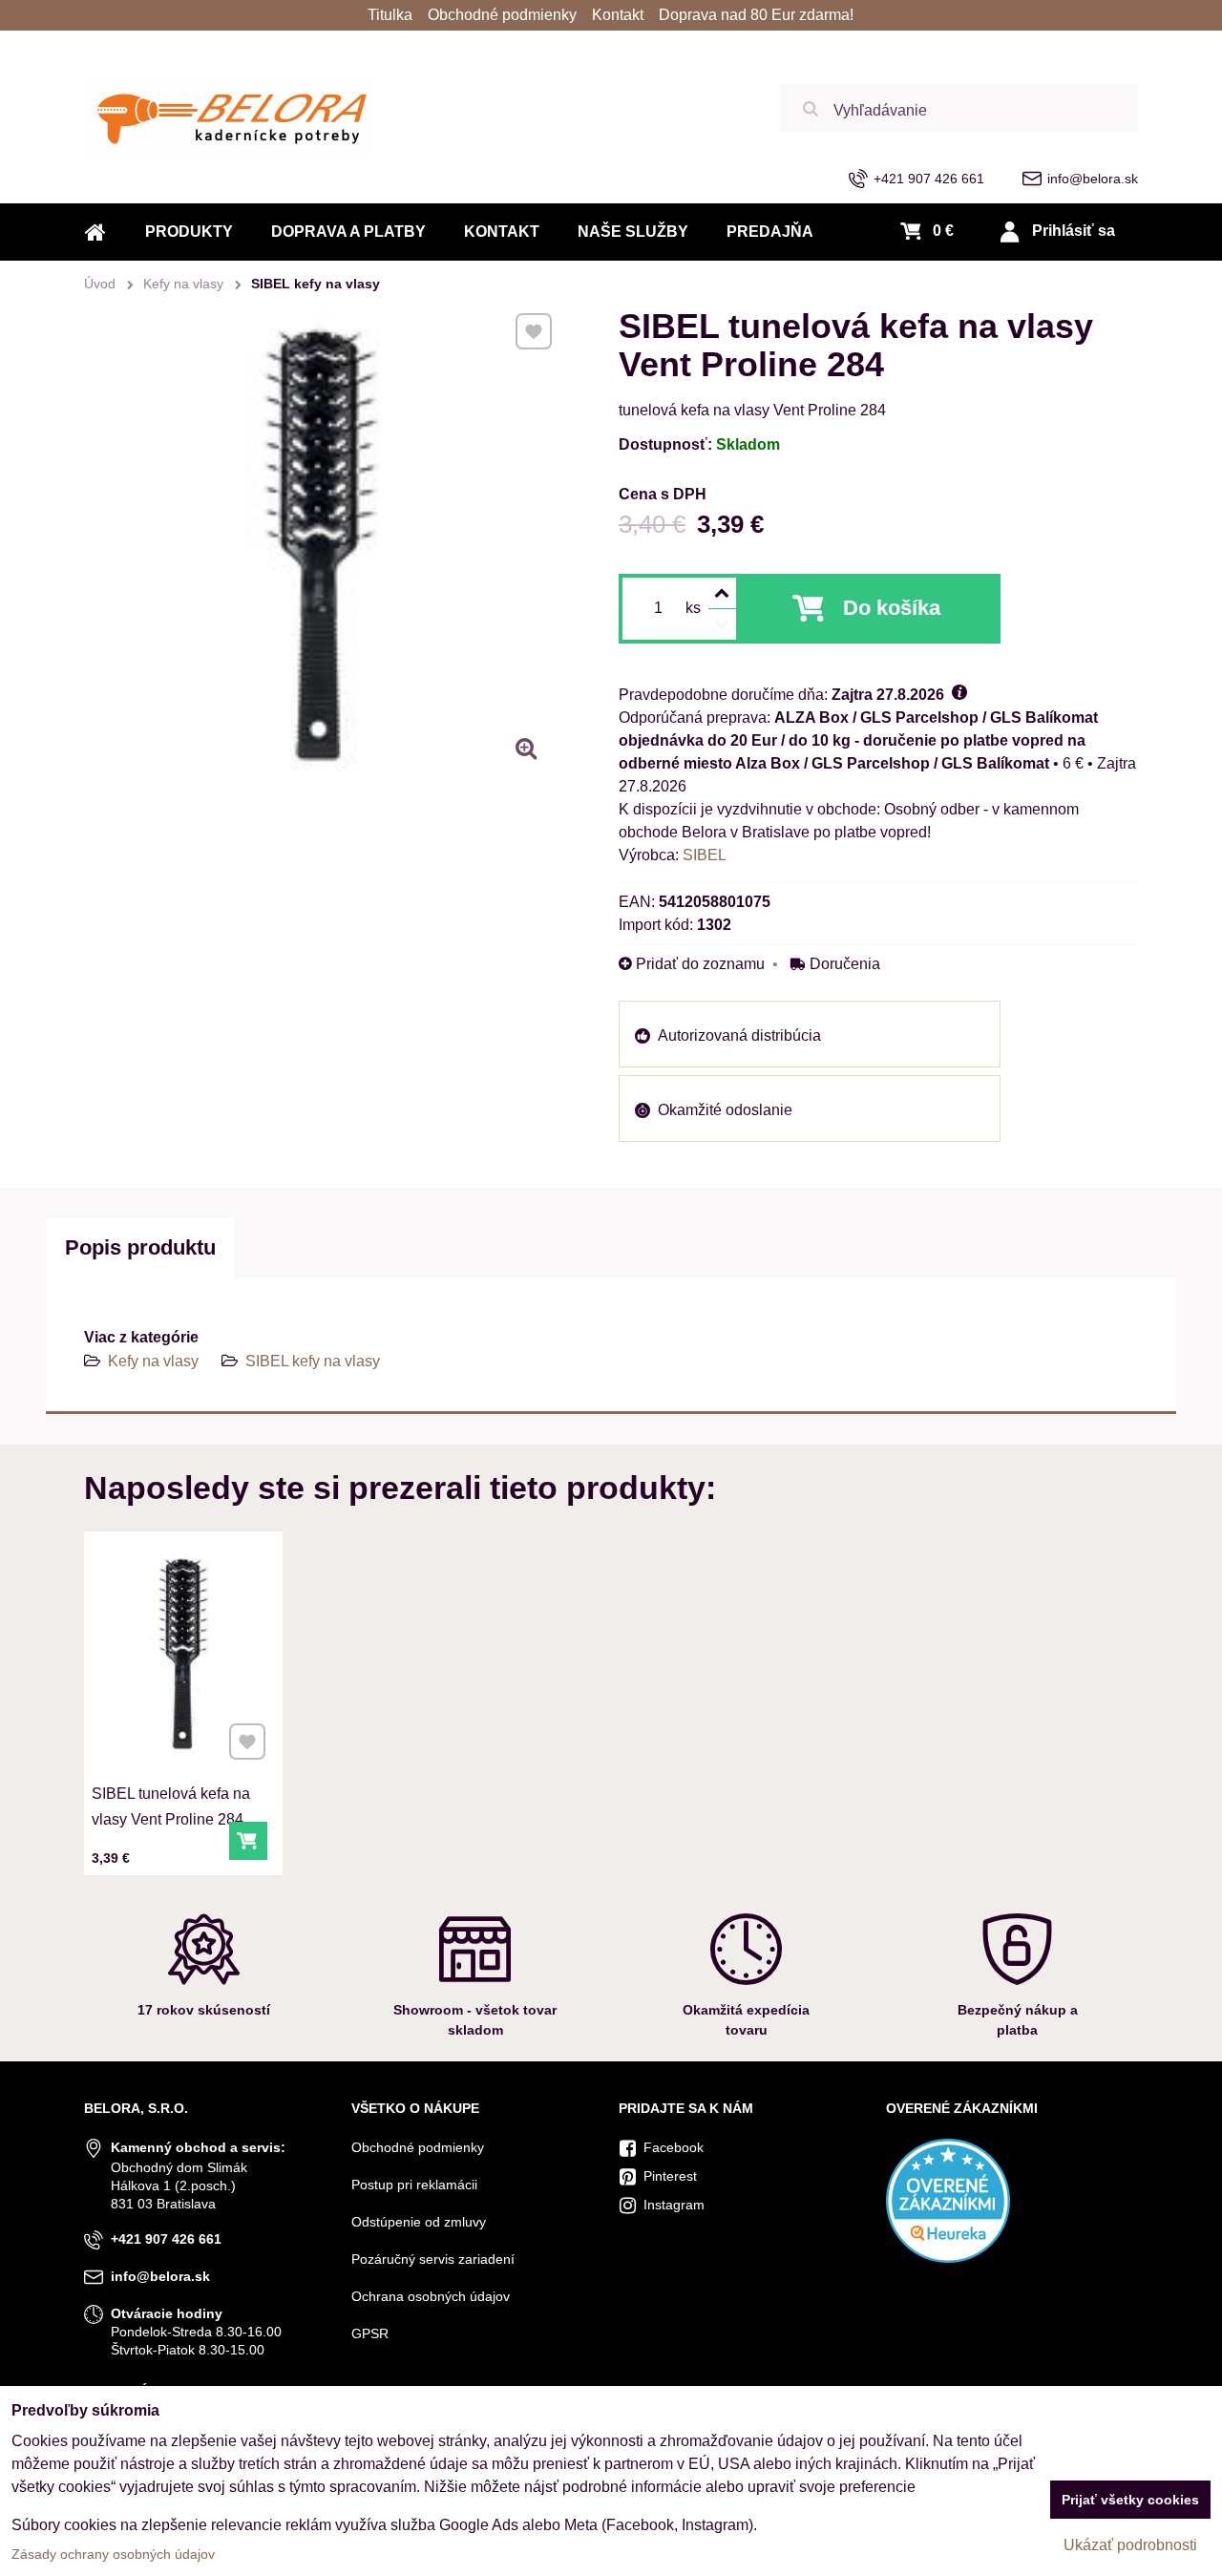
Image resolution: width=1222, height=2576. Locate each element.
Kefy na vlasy (153, 1361)
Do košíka (892, 608)
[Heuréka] (948, 2258)
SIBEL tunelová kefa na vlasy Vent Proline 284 (171, 1806)
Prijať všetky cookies (1130, 2500)
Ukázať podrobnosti (1130, 2545)
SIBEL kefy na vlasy (313, 1361)
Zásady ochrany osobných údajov (113, 2554)
